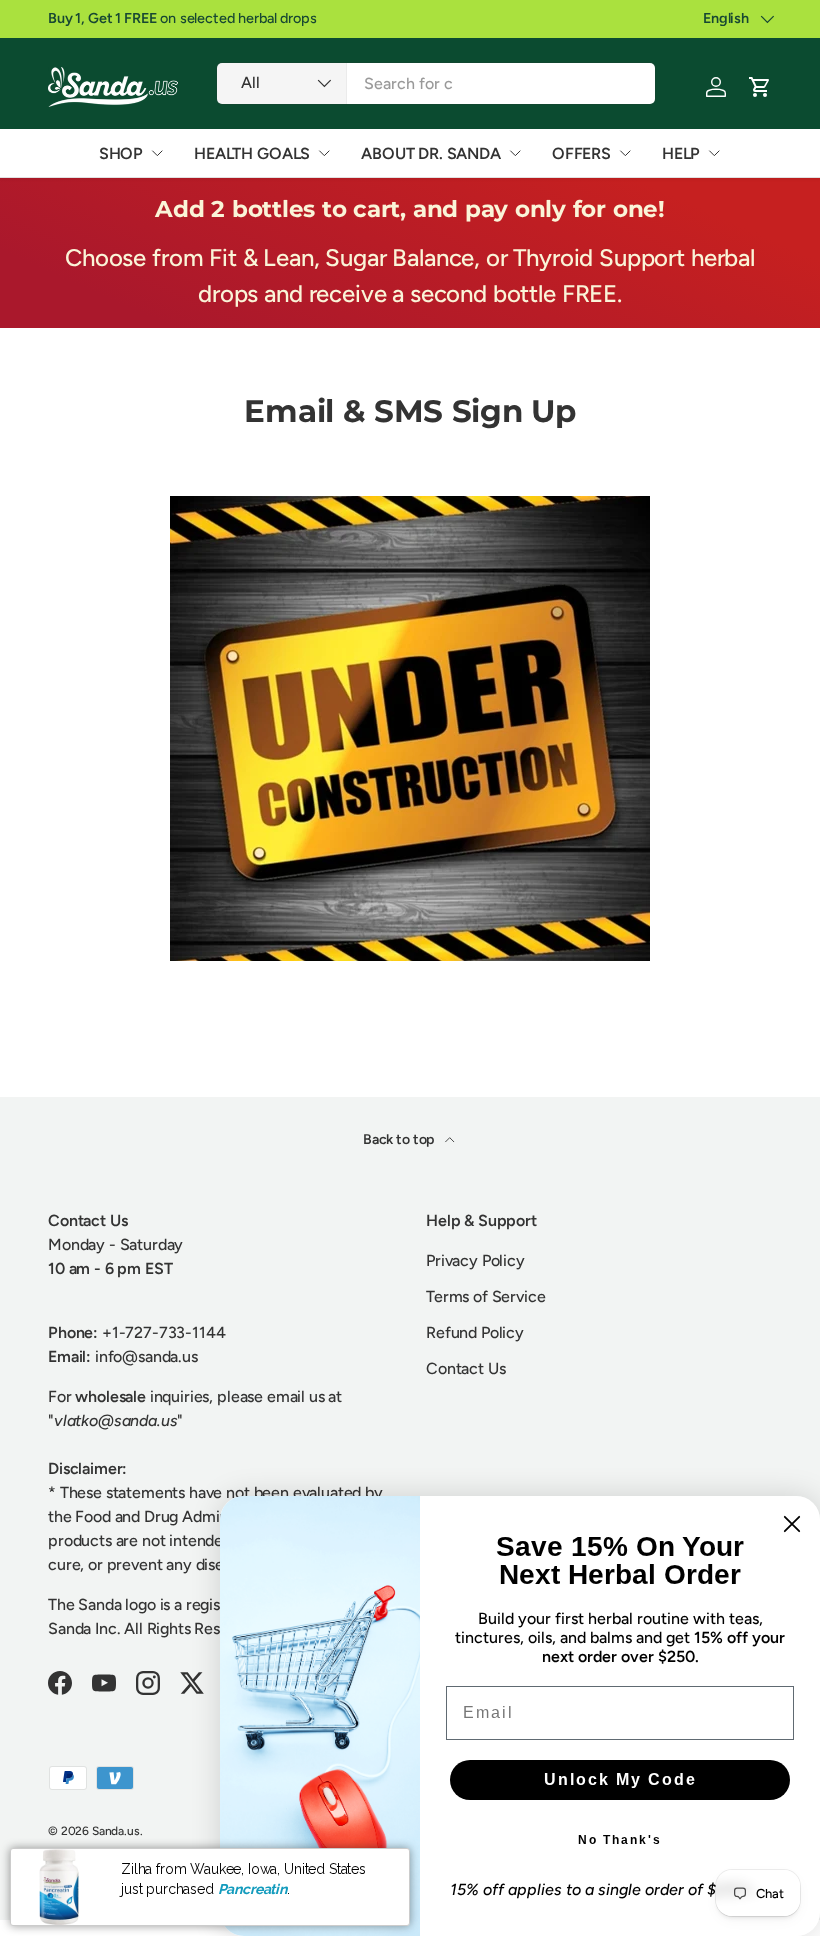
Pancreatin (252, 1889)
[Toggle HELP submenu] (714, 153)
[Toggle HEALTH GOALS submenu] (324, 153)
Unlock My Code (620, 1779)
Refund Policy (475, 1332)
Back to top (400, 1139)
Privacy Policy (475, 1260)
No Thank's (620, 1840)
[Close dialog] (792, 1524)
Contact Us (465, 1368)
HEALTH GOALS (252, 153)
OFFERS (581, 153)
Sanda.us (116, 1831)
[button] (760, 87)
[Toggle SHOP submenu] (157, 153)
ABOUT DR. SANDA (431, 153)
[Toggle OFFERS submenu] (625, 153)
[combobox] (436, 83)
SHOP (121, 153)
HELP (681, 153)
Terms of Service (485, 1296)
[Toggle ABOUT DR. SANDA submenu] (515, 153)
